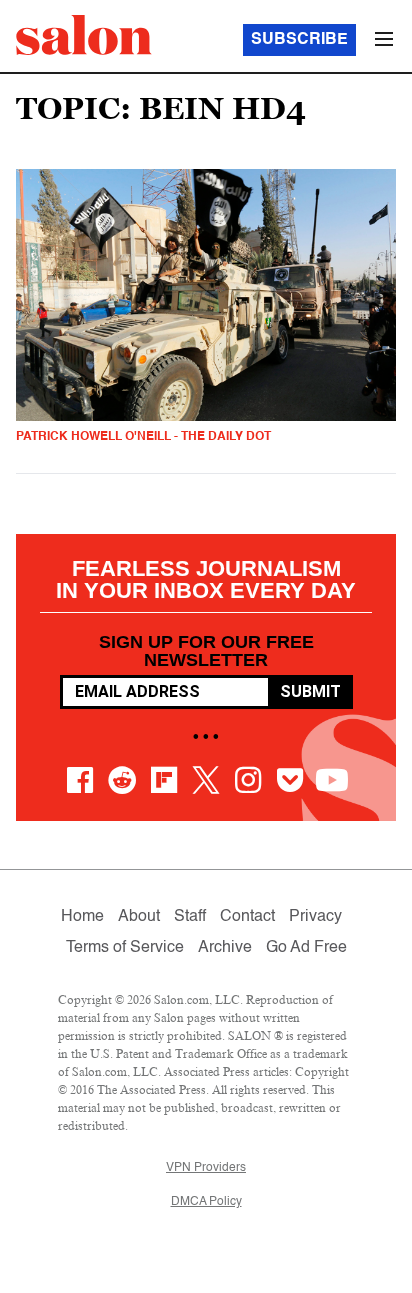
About (139, 917)
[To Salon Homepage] (84, 35)
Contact (247, 917)
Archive (225, 948)
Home (82, 917)
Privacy (315, 917)
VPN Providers (206, 1168)
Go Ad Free (306, 948)
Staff (190, 917)
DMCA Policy (206, 1202)
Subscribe (299, 40)
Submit (310, 691)
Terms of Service (125, 948)
